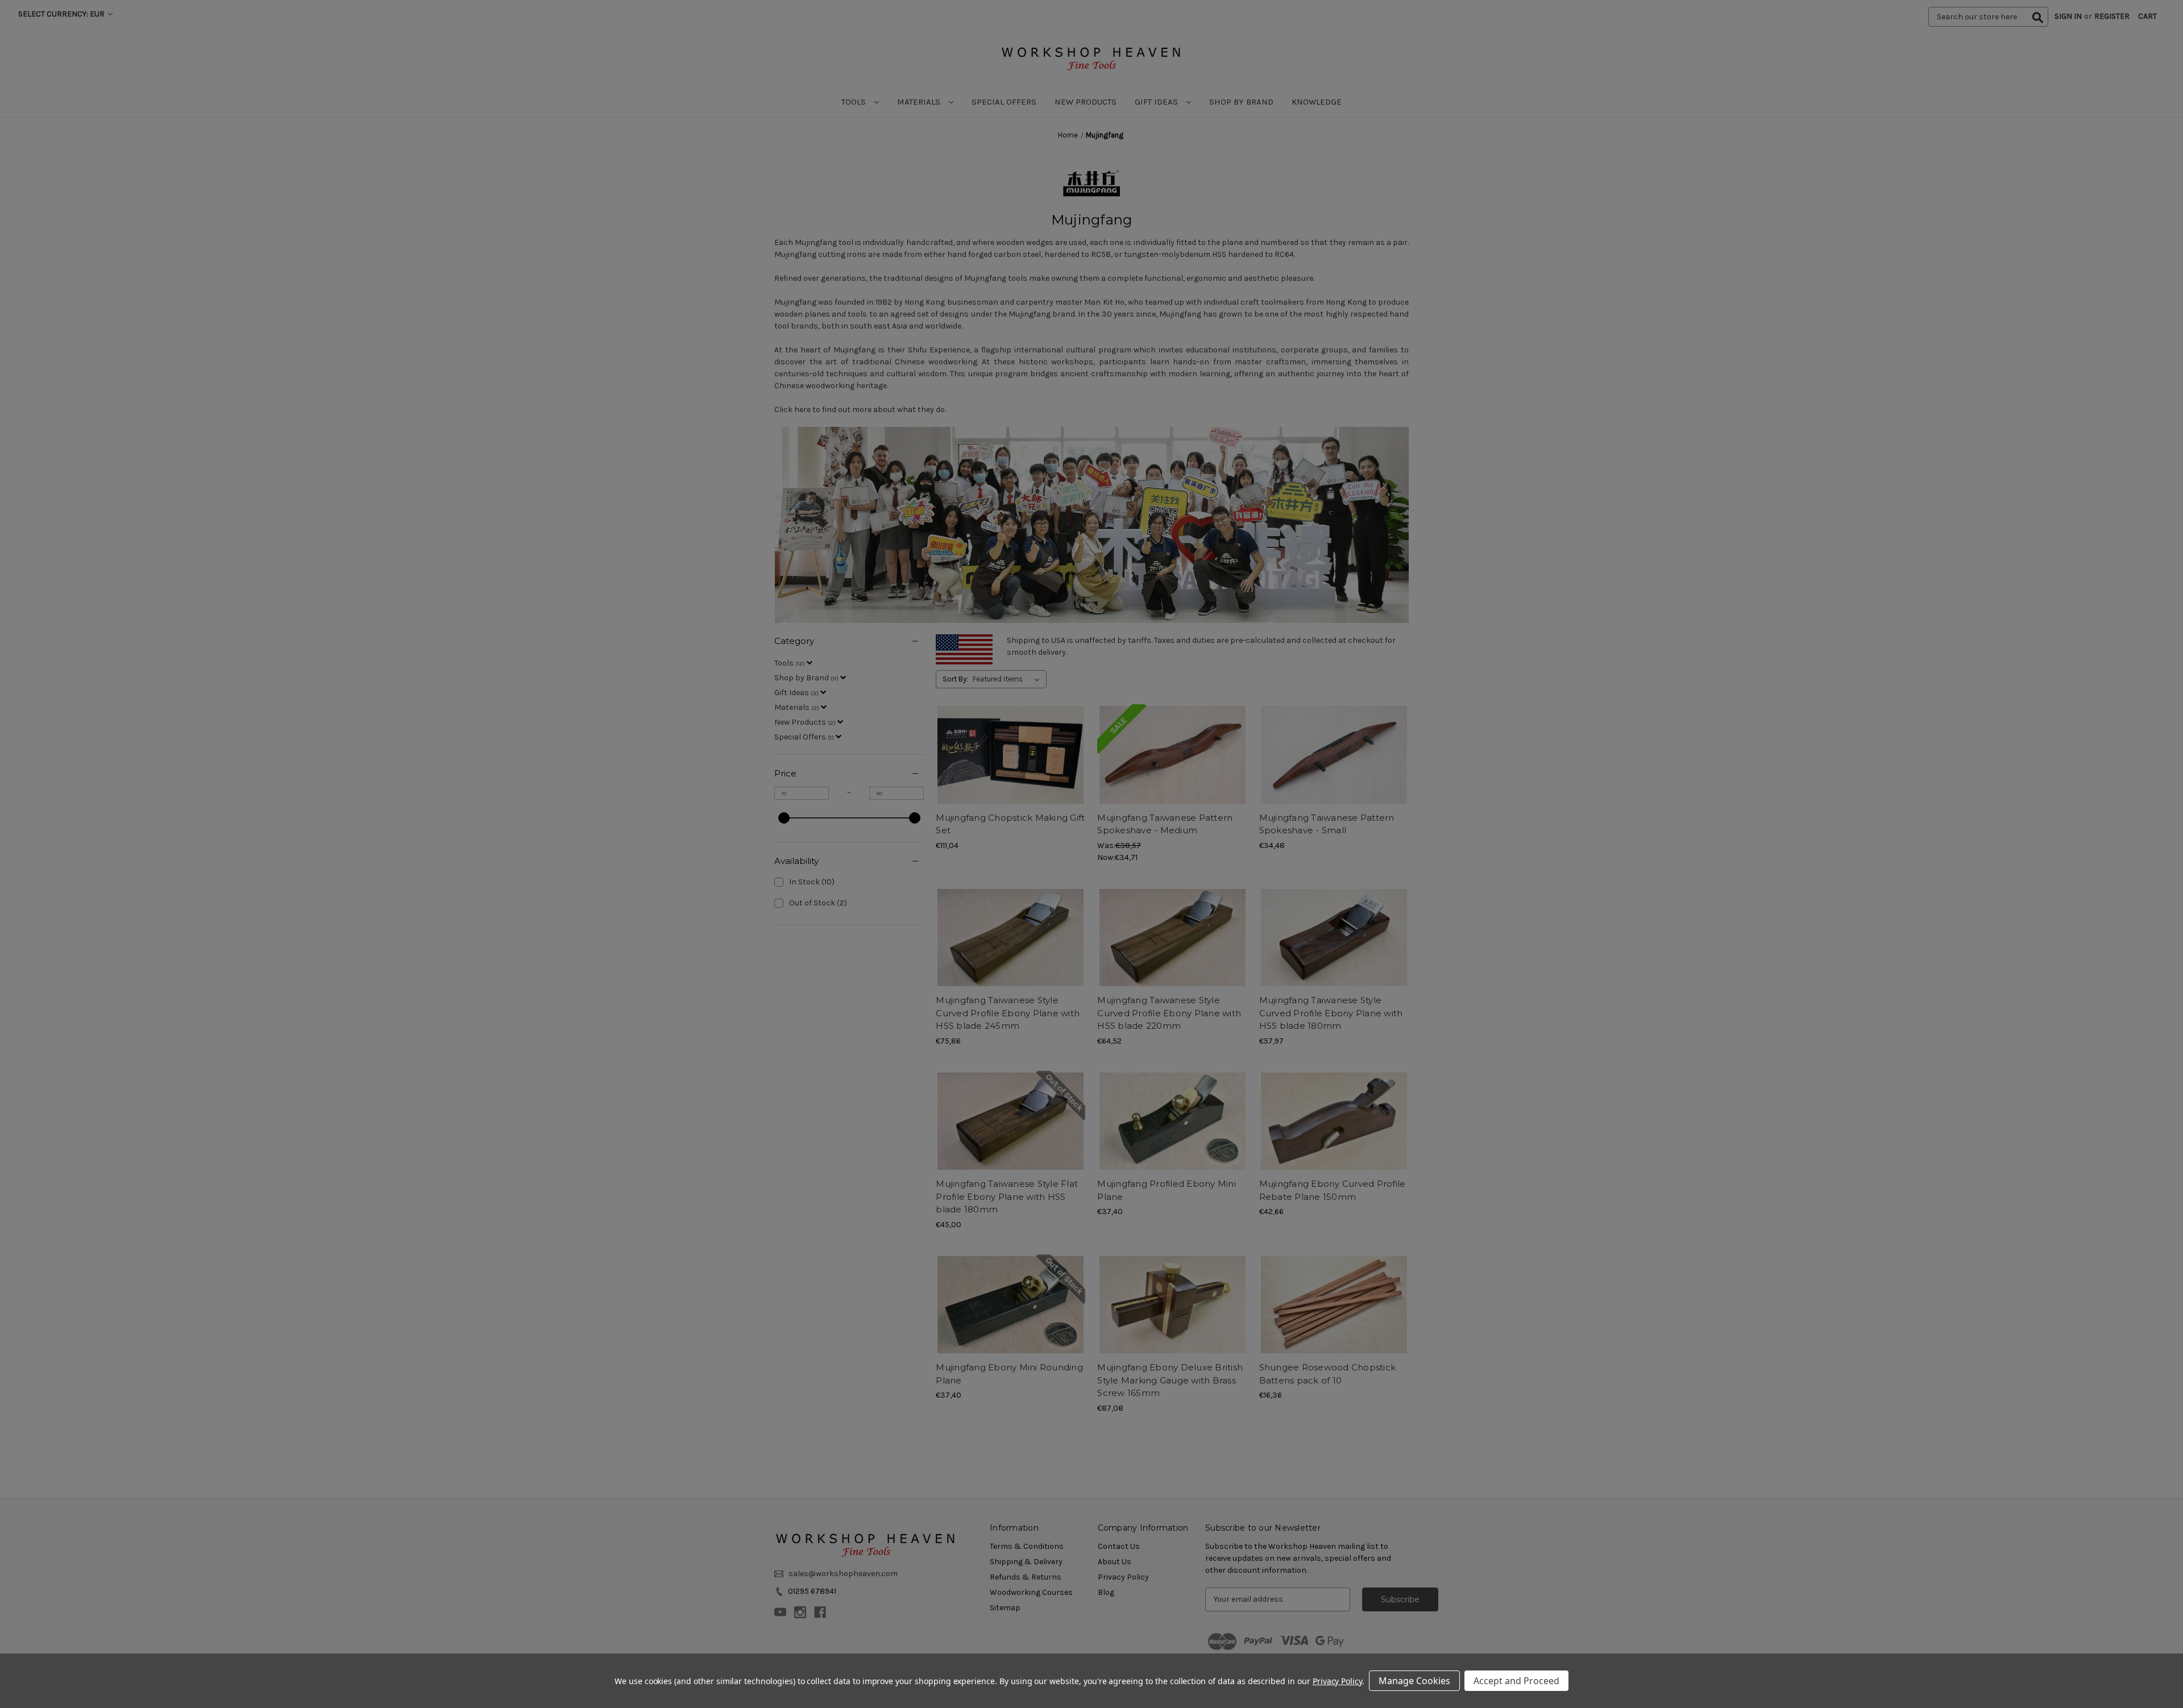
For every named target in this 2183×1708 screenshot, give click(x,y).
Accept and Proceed (1516, 1681)
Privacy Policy (1337, 1681)
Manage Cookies (1414, 1681)
